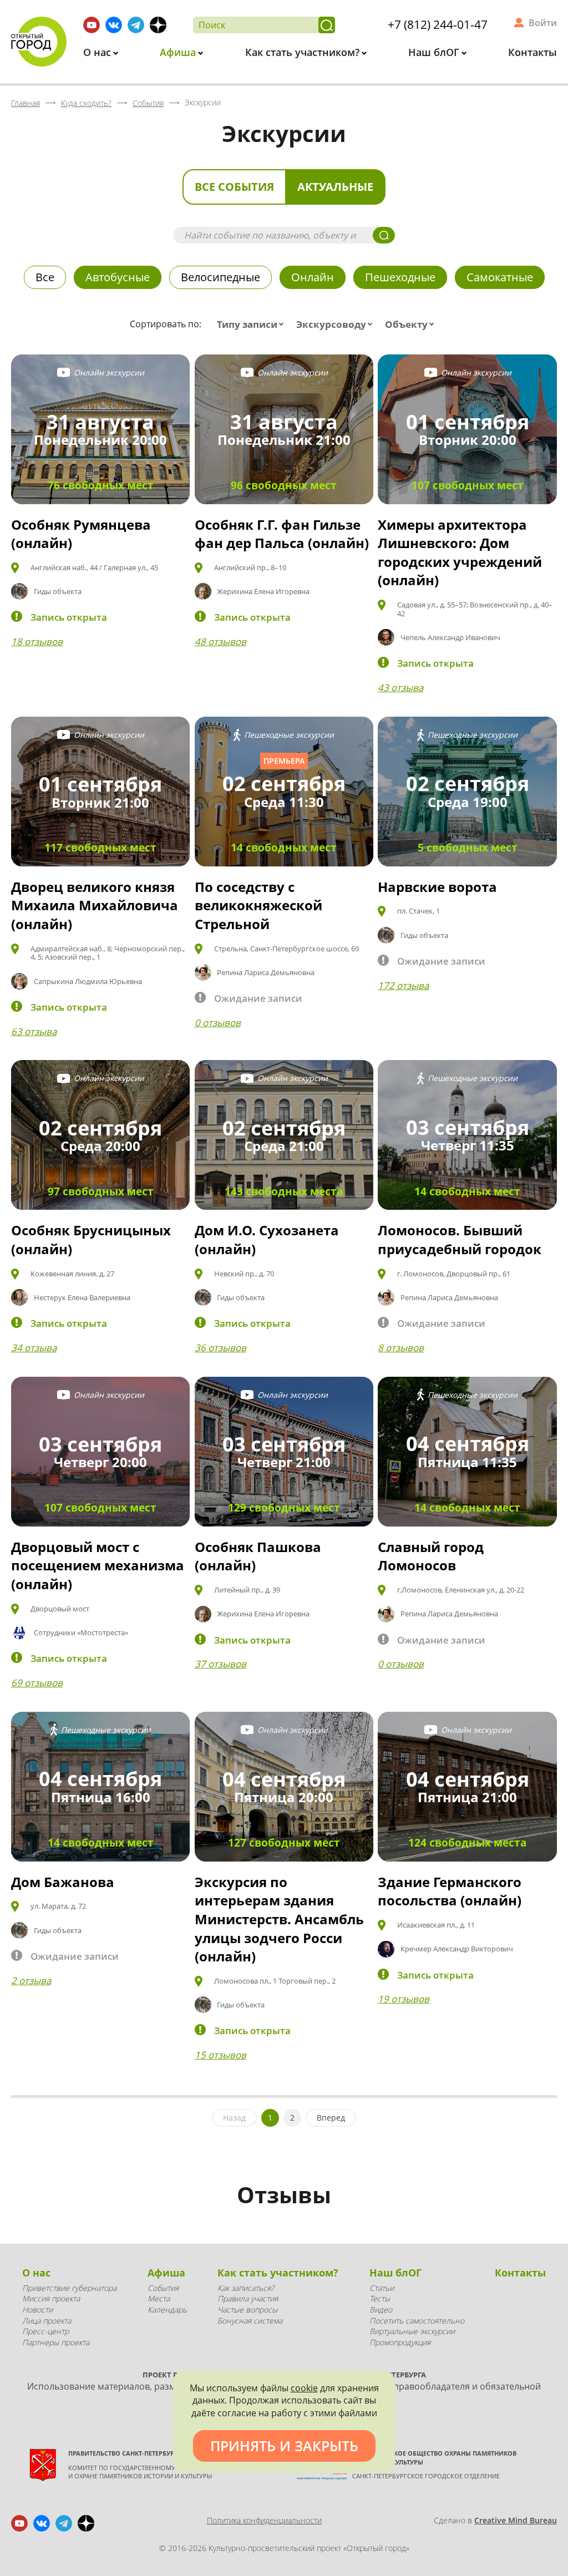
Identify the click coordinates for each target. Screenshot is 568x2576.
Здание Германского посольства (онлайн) (450, 1891)
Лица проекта (47, 2321)
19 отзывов (404, 1999)
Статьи (382, 2288)
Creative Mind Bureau (516, 2520)
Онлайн (313, 277)
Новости (37, 2309)
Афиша (179, 52)
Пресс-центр (45, 2331)
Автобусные (118, 277)
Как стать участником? (304, 52)
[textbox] (253, 324)
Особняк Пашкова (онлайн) (258, 1556)
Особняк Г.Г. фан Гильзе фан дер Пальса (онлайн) (282, 534)
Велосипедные (220, 277)
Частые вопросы (247, 2309)
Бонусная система (250, 2321)
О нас (98, 52)
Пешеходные (400, 277)
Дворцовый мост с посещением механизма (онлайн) (98, 1565)
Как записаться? (246, 2288)
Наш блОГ (435, 52)
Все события (234, 187)
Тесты (380, 2298)
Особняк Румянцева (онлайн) (81, 534)
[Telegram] (136, 25)
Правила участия (248, 2298)
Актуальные (335, 187)
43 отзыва (400, 688)
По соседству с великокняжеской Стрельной (258, 905)
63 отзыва (34, 1031)
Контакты (532, 52)
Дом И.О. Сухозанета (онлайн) (267, 1239)
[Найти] (327, 25)
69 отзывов (37, 1683)
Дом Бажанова (63, 1882)
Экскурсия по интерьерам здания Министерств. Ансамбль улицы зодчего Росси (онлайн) (279, 1919)
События (163, 2288)
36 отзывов (220, 1348)
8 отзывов (401, 1348)
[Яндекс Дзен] (158, 25)
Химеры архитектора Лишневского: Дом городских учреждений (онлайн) (460, 552)
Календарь (167, 2309)
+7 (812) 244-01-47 (438, 24)
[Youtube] (92, 25)
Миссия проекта (51, 2298)
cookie (304, 2388)
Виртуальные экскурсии (412, 2331)
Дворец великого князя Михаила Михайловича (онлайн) (95, 905)
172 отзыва (403, 985)
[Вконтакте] (114, 25)
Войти (543, 23)
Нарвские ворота (437, 887)
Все (45, 277)
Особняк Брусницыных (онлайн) (91, 1239)
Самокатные (500, 277)
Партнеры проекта (56, 2342)
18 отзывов (37, 642)
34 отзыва (34, 1348)
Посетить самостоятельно (417, 2321)
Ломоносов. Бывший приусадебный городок (460, 1239)
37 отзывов (220, 1664)
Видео (381, 2309)
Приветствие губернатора (69, 2288)
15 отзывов (220, 2055)
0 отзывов (218, 1023)
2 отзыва (31, 1981)
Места (159, 2298)
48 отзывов (220, 642)
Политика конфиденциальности (264, 2520)
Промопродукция (400, 2342)
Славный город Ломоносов (431, 1556)
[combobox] (253, 324)
